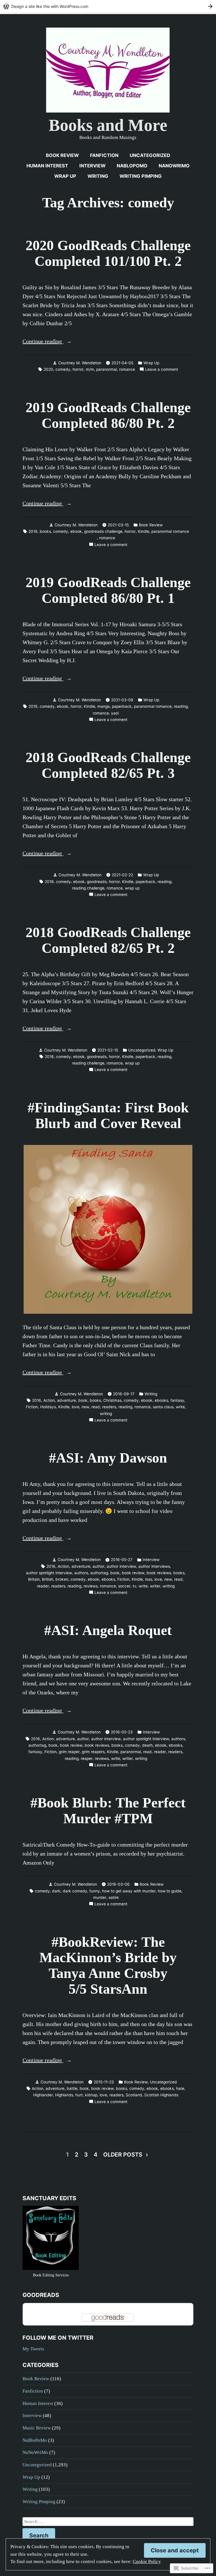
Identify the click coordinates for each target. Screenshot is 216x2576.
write (180, 1407)
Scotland (134, 2095)
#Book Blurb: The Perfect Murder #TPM (108, 1811)
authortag (99, 1573)
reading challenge (88, 888)
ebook (76, 531)
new (85, 1407)
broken (62, 1579)
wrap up (132, 888)
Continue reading (43, 342)
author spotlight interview (49, 1573)
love (76, 1407)
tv (135, 1586)
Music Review (37, 2428)
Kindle (143, 531)
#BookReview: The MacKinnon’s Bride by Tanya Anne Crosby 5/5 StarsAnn (108, 1966)
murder (100, 1897)
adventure (67, 1400)
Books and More (108, 125)
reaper (87, 1758)
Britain (34, 1579)
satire (114, 1897)
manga (103, 706)
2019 (33, 531)
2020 (48, 369)
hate (180, 2088)
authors (81, 1573)
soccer (124, 1586)
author (98, 1566)
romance (127, 369)
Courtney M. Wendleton (80, 363)
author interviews (154, 1566)
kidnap (91, 2095)
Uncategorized (150, 155)
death (147, 1745)
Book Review (62, 155)
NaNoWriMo (174, 166)
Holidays (48, 1407)
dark (56, 1891)
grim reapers (93, 1752)
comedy (63, 369)
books (45, 531)
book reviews (159, 1573)
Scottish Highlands (161, 2095)
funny (95, 1891)
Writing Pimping (141, 176)
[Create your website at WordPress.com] (108, 6)
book (83, 1400)
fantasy (177, 1400)
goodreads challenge (103, 531)
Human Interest (47, 166)
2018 (49, 882)
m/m (90, 369)
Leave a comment (162, 370)
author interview (121, 1566)
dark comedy (75, 1891)
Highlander (43, 2095)
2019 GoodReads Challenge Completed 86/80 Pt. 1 (108, 590)
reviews (91, 1586)
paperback (122, 706)
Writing (98, 176)
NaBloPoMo (132, 166)
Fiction (32, 1407)
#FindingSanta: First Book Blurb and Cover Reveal (108, 1116)
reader (43, 1586)
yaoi (115, 713)
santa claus (163, 1407)
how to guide (170, 1891)
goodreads (97, 882)
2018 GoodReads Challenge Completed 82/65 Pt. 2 (108, 940)
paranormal (106, 369)
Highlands (64, 2095)
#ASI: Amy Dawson (108, 1458)
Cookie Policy (147, 2562)
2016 (37, 1400)
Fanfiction (104, 155)
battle (72, 2088)
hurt (79, 2095)
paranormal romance (170, 531)
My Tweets (33, 2349)
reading (181, 706)
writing (106, 1414)
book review (133, 1573)
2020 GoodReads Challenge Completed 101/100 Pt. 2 (108, 253)
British (48, 1579)
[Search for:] (108, 2522)
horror (78, 369)
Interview (92, 166)
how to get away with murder (129, 1891)
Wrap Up (65, 176)
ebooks (161, 1400)
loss (149, 1579)
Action (49, 1400)
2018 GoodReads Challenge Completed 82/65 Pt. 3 (108, 765)
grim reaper (69, 1752)
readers (109, 1407)
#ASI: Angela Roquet (108, 1630)
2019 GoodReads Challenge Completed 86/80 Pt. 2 (108, 415)
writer (155, 1586)
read (96, 1407)
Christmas (112, 1400)
